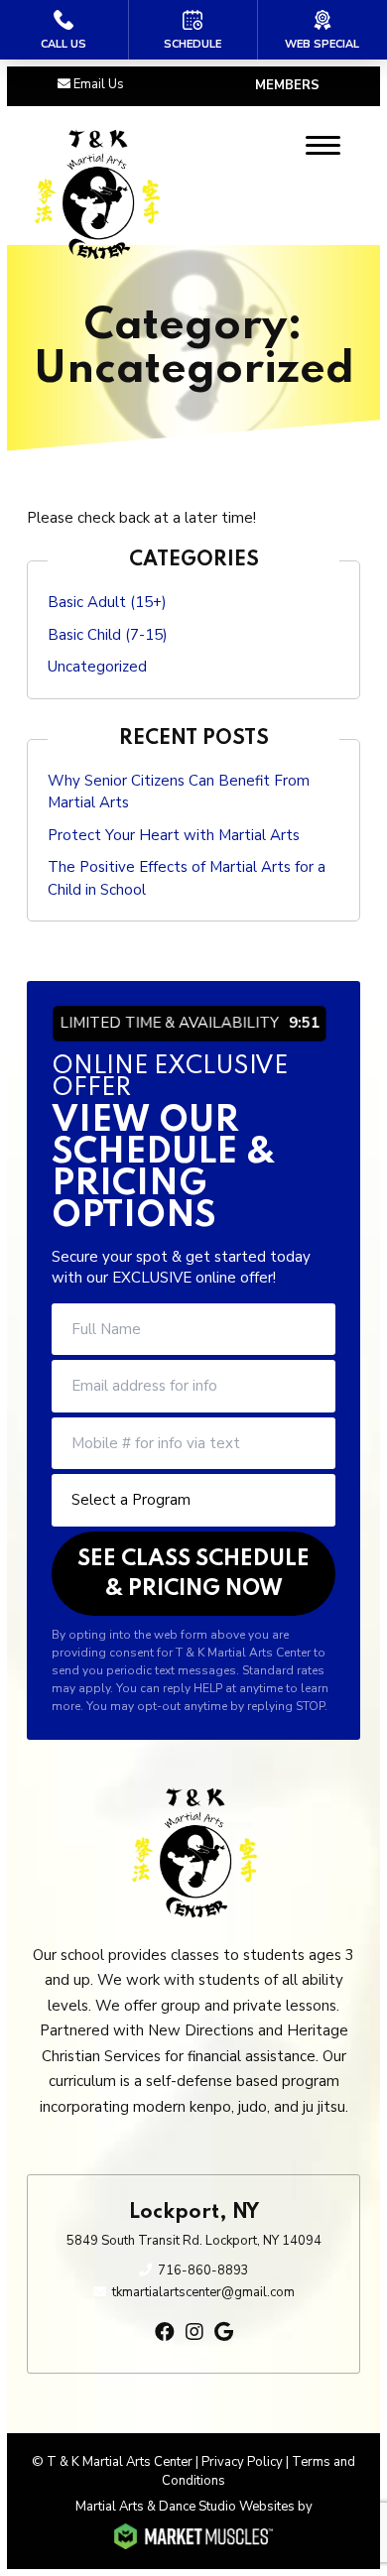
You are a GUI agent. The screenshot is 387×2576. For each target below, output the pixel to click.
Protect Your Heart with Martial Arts (174, 835)
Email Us (99, 84)
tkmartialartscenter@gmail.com (203, 2292)
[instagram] (194, 2332)
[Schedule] (193, 30)
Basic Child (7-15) (108, 635)
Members (287, 85)
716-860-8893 (203, 2270)
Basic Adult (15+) (107, 602)
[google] (224, 2332)
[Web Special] (322, 30)
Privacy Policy (242, 2462)
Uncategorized (97, 667)
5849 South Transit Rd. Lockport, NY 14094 (194, 2241)
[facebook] (165, 2332)
